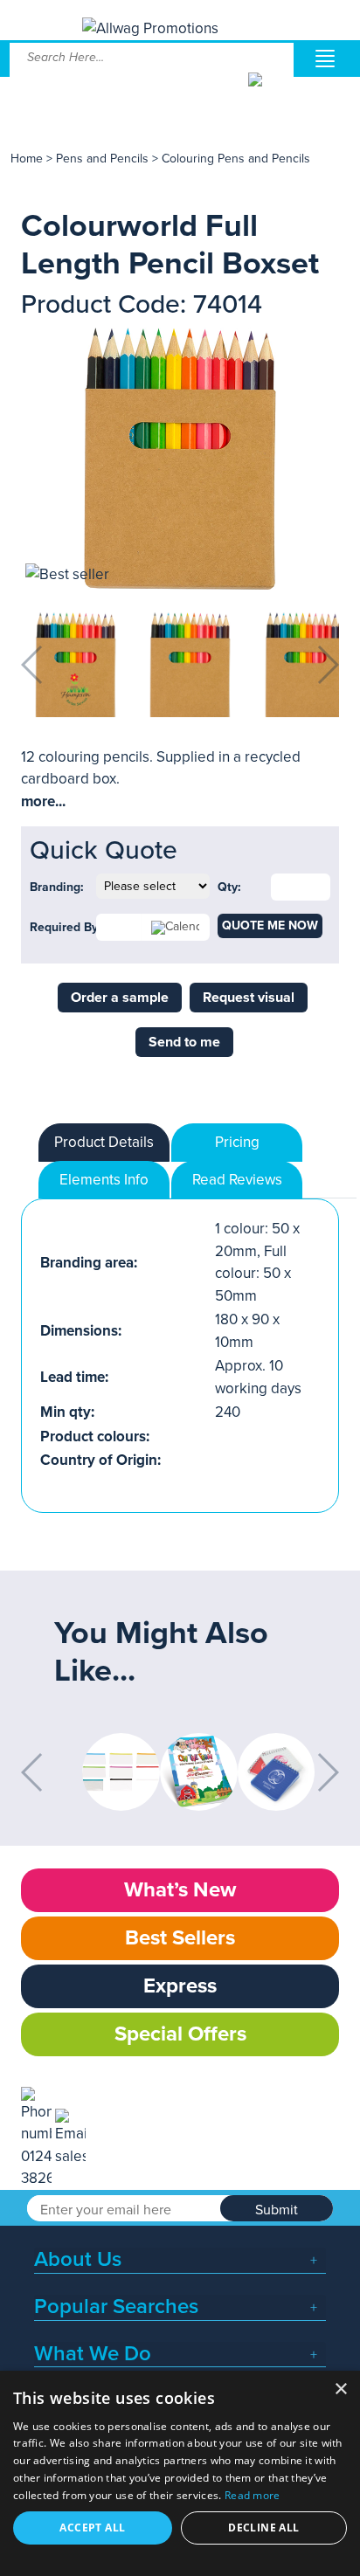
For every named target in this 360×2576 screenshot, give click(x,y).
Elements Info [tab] (104, 1180)
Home (27, 159)
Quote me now (270, 925)
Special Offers (180, 2034)
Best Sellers (180, 1938)
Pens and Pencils (102, 159)
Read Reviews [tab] (237, 1180)
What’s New (180, 1890)
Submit (277, 2210)
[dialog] (180, 2473)
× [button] (340, 2390)
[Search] (270, 93)
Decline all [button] (263, 2528)
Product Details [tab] (104, 1142)
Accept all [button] (92, 2528)
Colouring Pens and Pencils (236, 159)
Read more (253, 2495)
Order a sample (120, 998)
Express (180, 1986)
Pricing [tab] (237, 1142)
